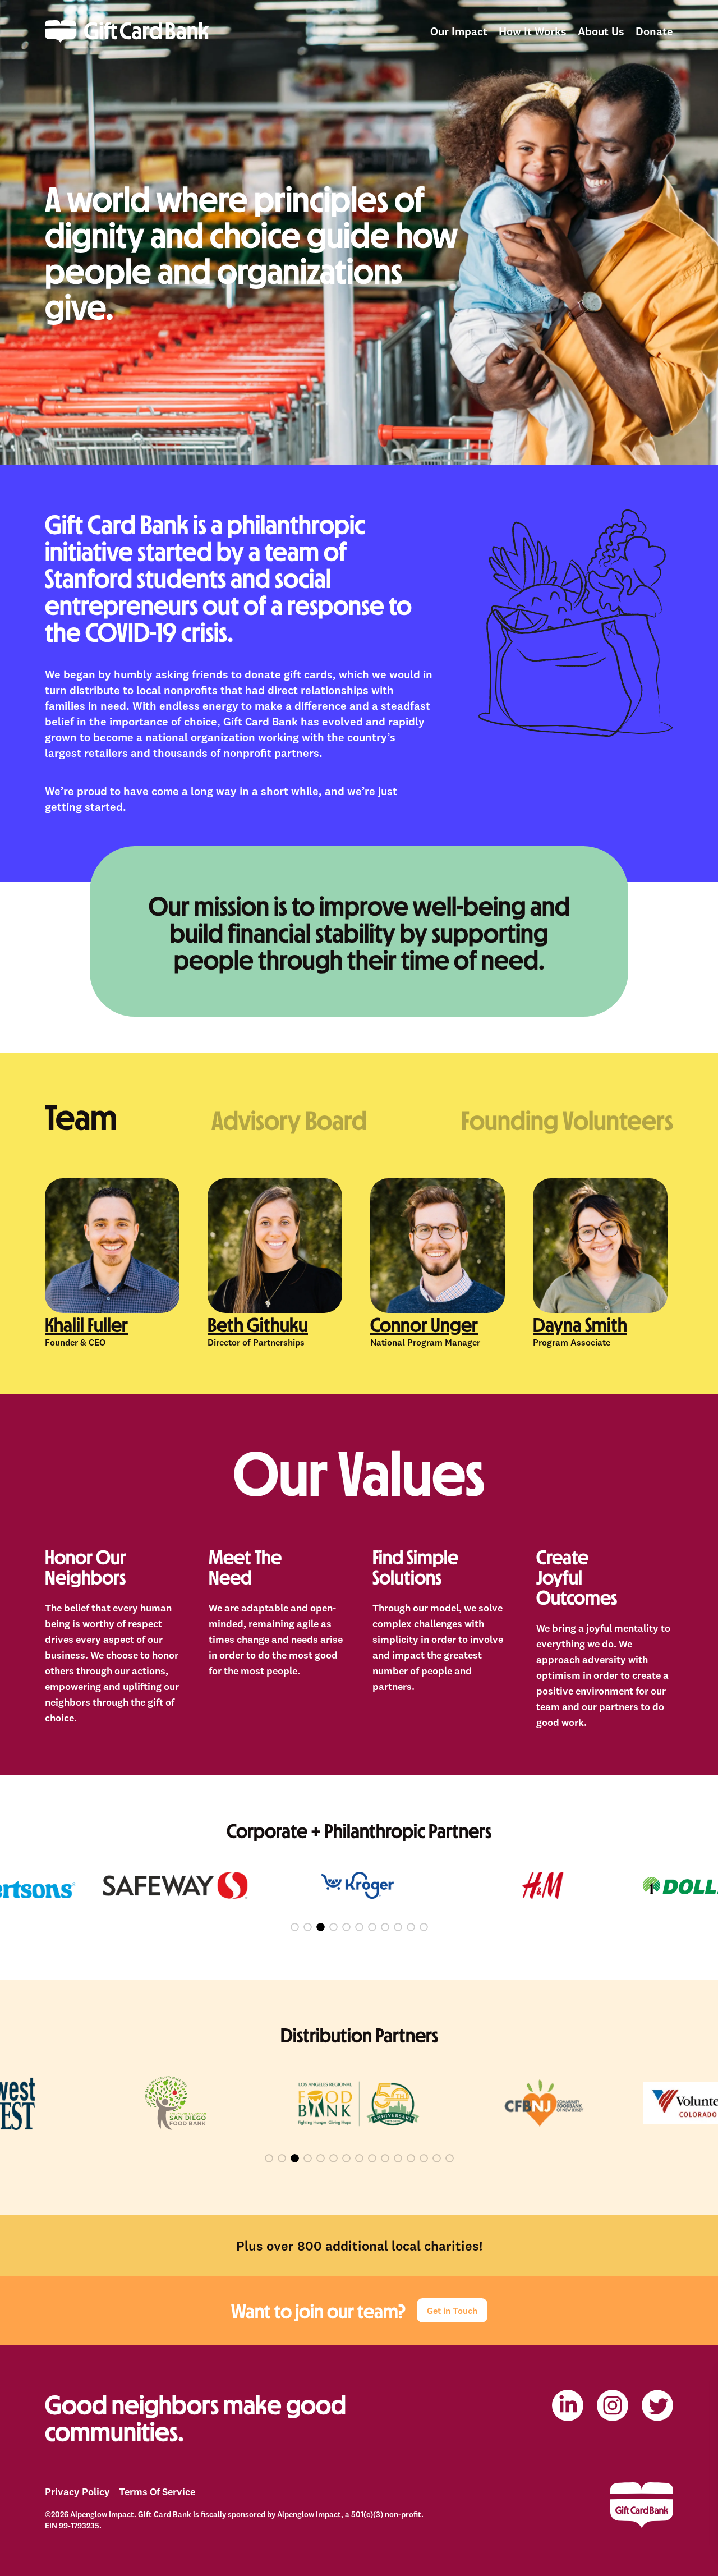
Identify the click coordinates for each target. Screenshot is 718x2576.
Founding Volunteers (567, 1119)
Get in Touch (452, 2311)
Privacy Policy (77, 2492)
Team (81, 1115)
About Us (601, 31)
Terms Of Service (157, 2492)
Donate (654, 31)
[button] (295, 1927)
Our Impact (459, 31)
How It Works (533, 31)
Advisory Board (289, 1119)
